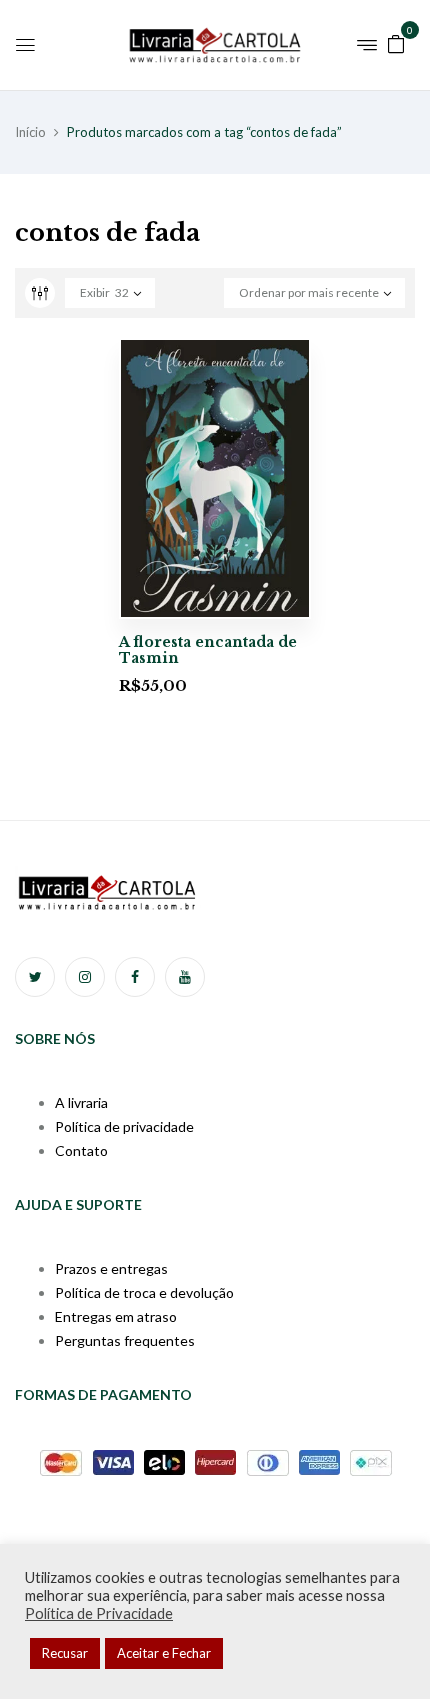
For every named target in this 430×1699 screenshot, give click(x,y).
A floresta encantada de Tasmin (208, 650)
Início (30, 132)
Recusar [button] (65, 1653)
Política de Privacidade (99, 1613)
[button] (396, 42)
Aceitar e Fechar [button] (164, 1653)
